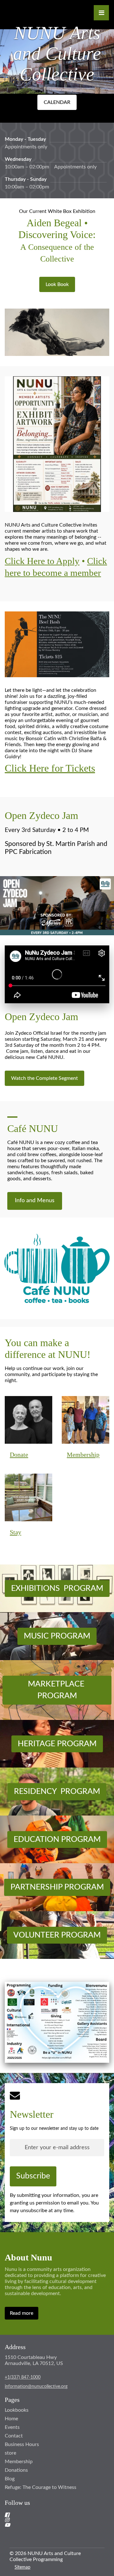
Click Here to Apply (42, 561)
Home (11, 2419)
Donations (16, 2470)
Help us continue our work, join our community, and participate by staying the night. (51, 1374)
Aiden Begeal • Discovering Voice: (57, 240)
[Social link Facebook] (49, 2515)
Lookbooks (17, 2410)
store (10, 2453)
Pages (12, 2400)
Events (12, 2427)
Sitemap (22, 2567)
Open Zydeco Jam (41, 815)
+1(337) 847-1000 (23, 2377)
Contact (14, 2436)
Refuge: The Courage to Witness (41, 2487)
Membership (19, 2462)
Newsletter (32, 2114)
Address (15, 2347)
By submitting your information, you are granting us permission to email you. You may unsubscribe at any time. (54, 2203)
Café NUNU (33, 1128)
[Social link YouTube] (49, 2525)
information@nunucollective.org (36, 2387)
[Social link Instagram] (49, 2520)
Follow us (17, 2503)
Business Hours (22, 2444)
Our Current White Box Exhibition (57, 211)
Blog (10, 2479)
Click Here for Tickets (50, 768)
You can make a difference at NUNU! (48, 1349)
